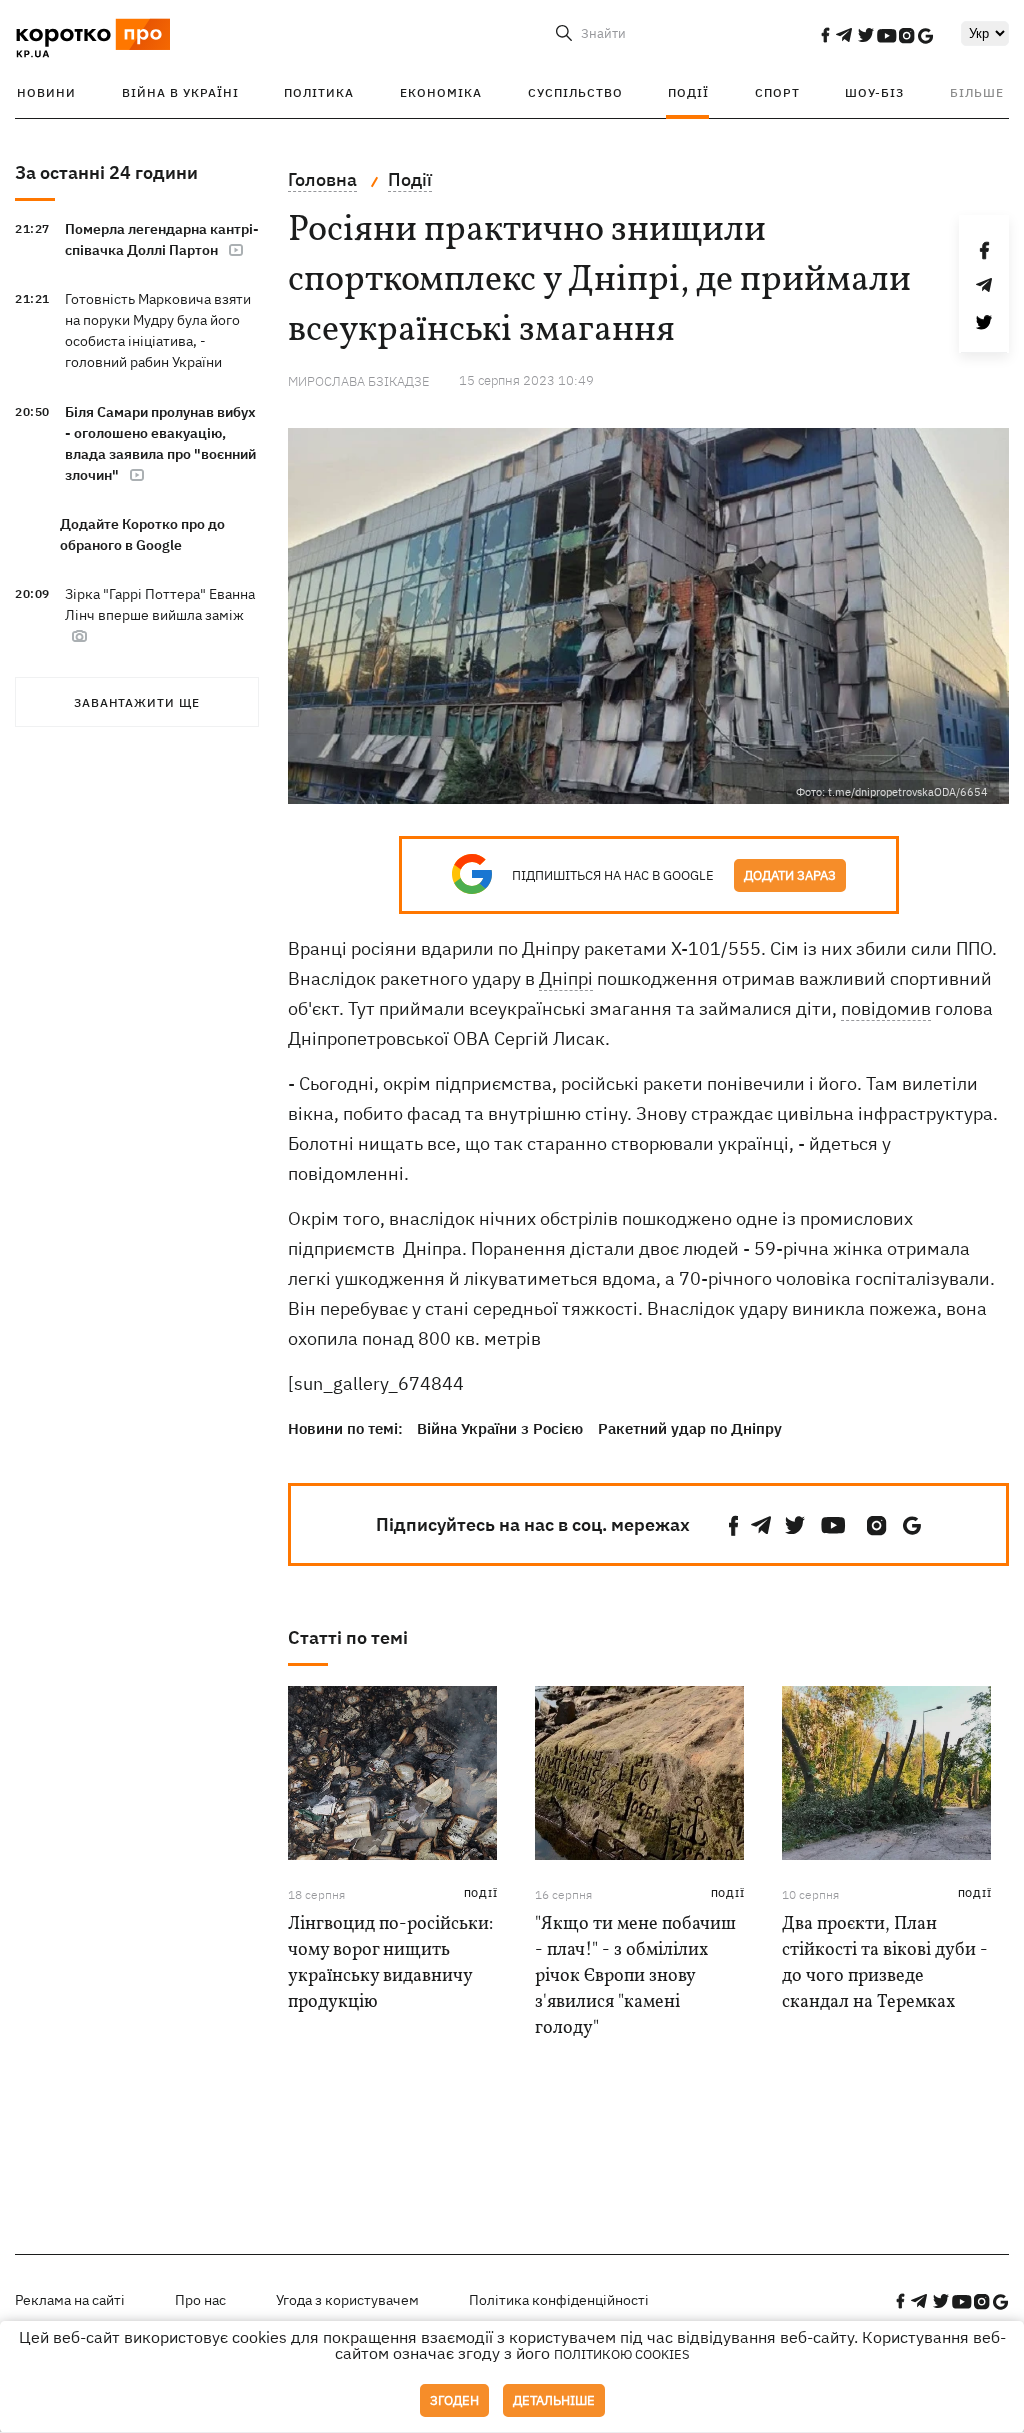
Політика (319, 92)
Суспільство (575, 92)
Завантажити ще (137, 702)
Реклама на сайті (70, 2300)
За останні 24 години (106, 172)
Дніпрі (566, 978)
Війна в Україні (180, 92)
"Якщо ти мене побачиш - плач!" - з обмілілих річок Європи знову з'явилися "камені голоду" (635, 1976)
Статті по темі (348, 1637)
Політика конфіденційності (559, 2300)
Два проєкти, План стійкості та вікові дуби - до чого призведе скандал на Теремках (885, 1963)
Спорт (777, 92)
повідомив (886, 1008)
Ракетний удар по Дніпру (690, 1428)
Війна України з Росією (500, 1428)
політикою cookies (622, 2354)
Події (688, 92)
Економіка (441, 92)
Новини (46, 92)
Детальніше (554, 2400)
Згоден (454, 2400)
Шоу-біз (874, 92)
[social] (825, 35)
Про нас (200, 2300)
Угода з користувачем (347, 2300)
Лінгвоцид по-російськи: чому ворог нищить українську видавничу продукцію (390, 1963)
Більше (977, 92)
